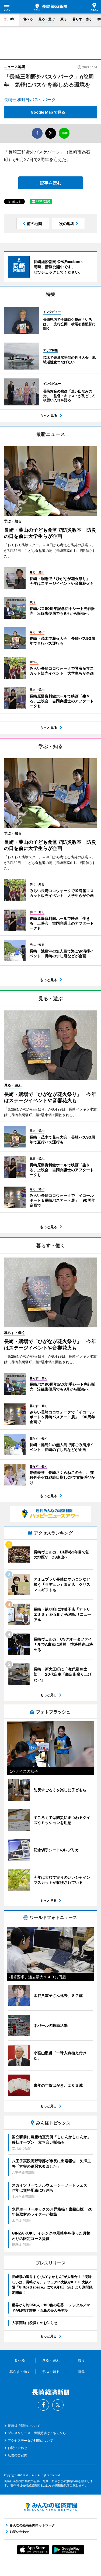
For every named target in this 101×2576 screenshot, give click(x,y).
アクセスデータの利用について (30, 2440)
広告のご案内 (18, 2455)
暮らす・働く (82, 19)
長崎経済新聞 (51, 7)
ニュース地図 (15, 67)
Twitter (58, 2405)
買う (64, 19)
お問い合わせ (18, 2448)
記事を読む (51, 183)
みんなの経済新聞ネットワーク (51, 2507)
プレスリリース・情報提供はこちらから (37, 2433)
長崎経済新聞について (24, 2426)
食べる (28, 19)
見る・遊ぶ (47, 19)
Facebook (43, 2405)
